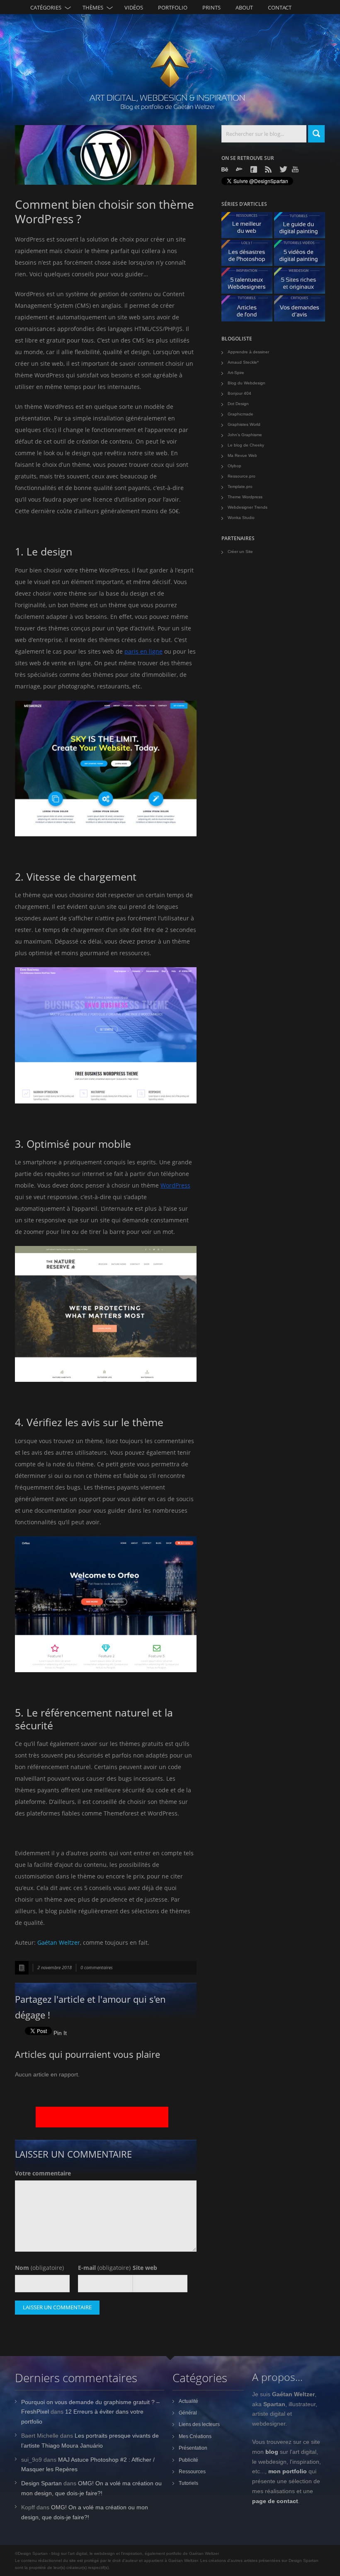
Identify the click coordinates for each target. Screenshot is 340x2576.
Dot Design (238, 404)
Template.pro (240, 486)
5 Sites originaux (303, 283)
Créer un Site (240, 552)
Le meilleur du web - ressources (250, 227)
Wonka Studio (241, 518)
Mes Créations (195, 2436)
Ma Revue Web (242, 455)
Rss (269, 169)
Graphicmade (240, 414)
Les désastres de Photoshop (250, 255)
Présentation (193, 2448)
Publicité (188, 2460)
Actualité (188, 2401)
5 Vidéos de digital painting (303, 255)
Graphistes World (244, 424)
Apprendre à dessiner (248, 352)
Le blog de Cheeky (246, 445)
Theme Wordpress (245, 497)
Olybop (234, 466)
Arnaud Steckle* (243, 362)
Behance (226, 169)
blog (272, 2452)
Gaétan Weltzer (59, 1942)
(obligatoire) (39, 2268)
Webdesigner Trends (248, 507)
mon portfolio (288, 2471)
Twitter (284, 169)
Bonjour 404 (239, 393)
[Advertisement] (102, 2117)
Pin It (60, 2033)
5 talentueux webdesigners (250, 283)
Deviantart (240, 169)
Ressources (192, 2472)
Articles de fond (250, 310)
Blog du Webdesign (246, 383)
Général (188, 2413)
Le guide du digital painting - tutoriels (303, 227)
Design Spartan (41, 2483)
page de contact (275, 2501)
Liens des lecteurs (199, 2424)
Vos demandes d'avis (303, 310)
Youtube (296, 169)
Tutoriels (188, 2483)
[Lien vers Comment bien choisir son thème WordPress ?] (106, 155)
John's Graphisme (245, 435)
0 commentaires (97, 1967)
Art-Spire (236, 373)
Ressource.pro (242, 476)
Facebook (255, 169)
